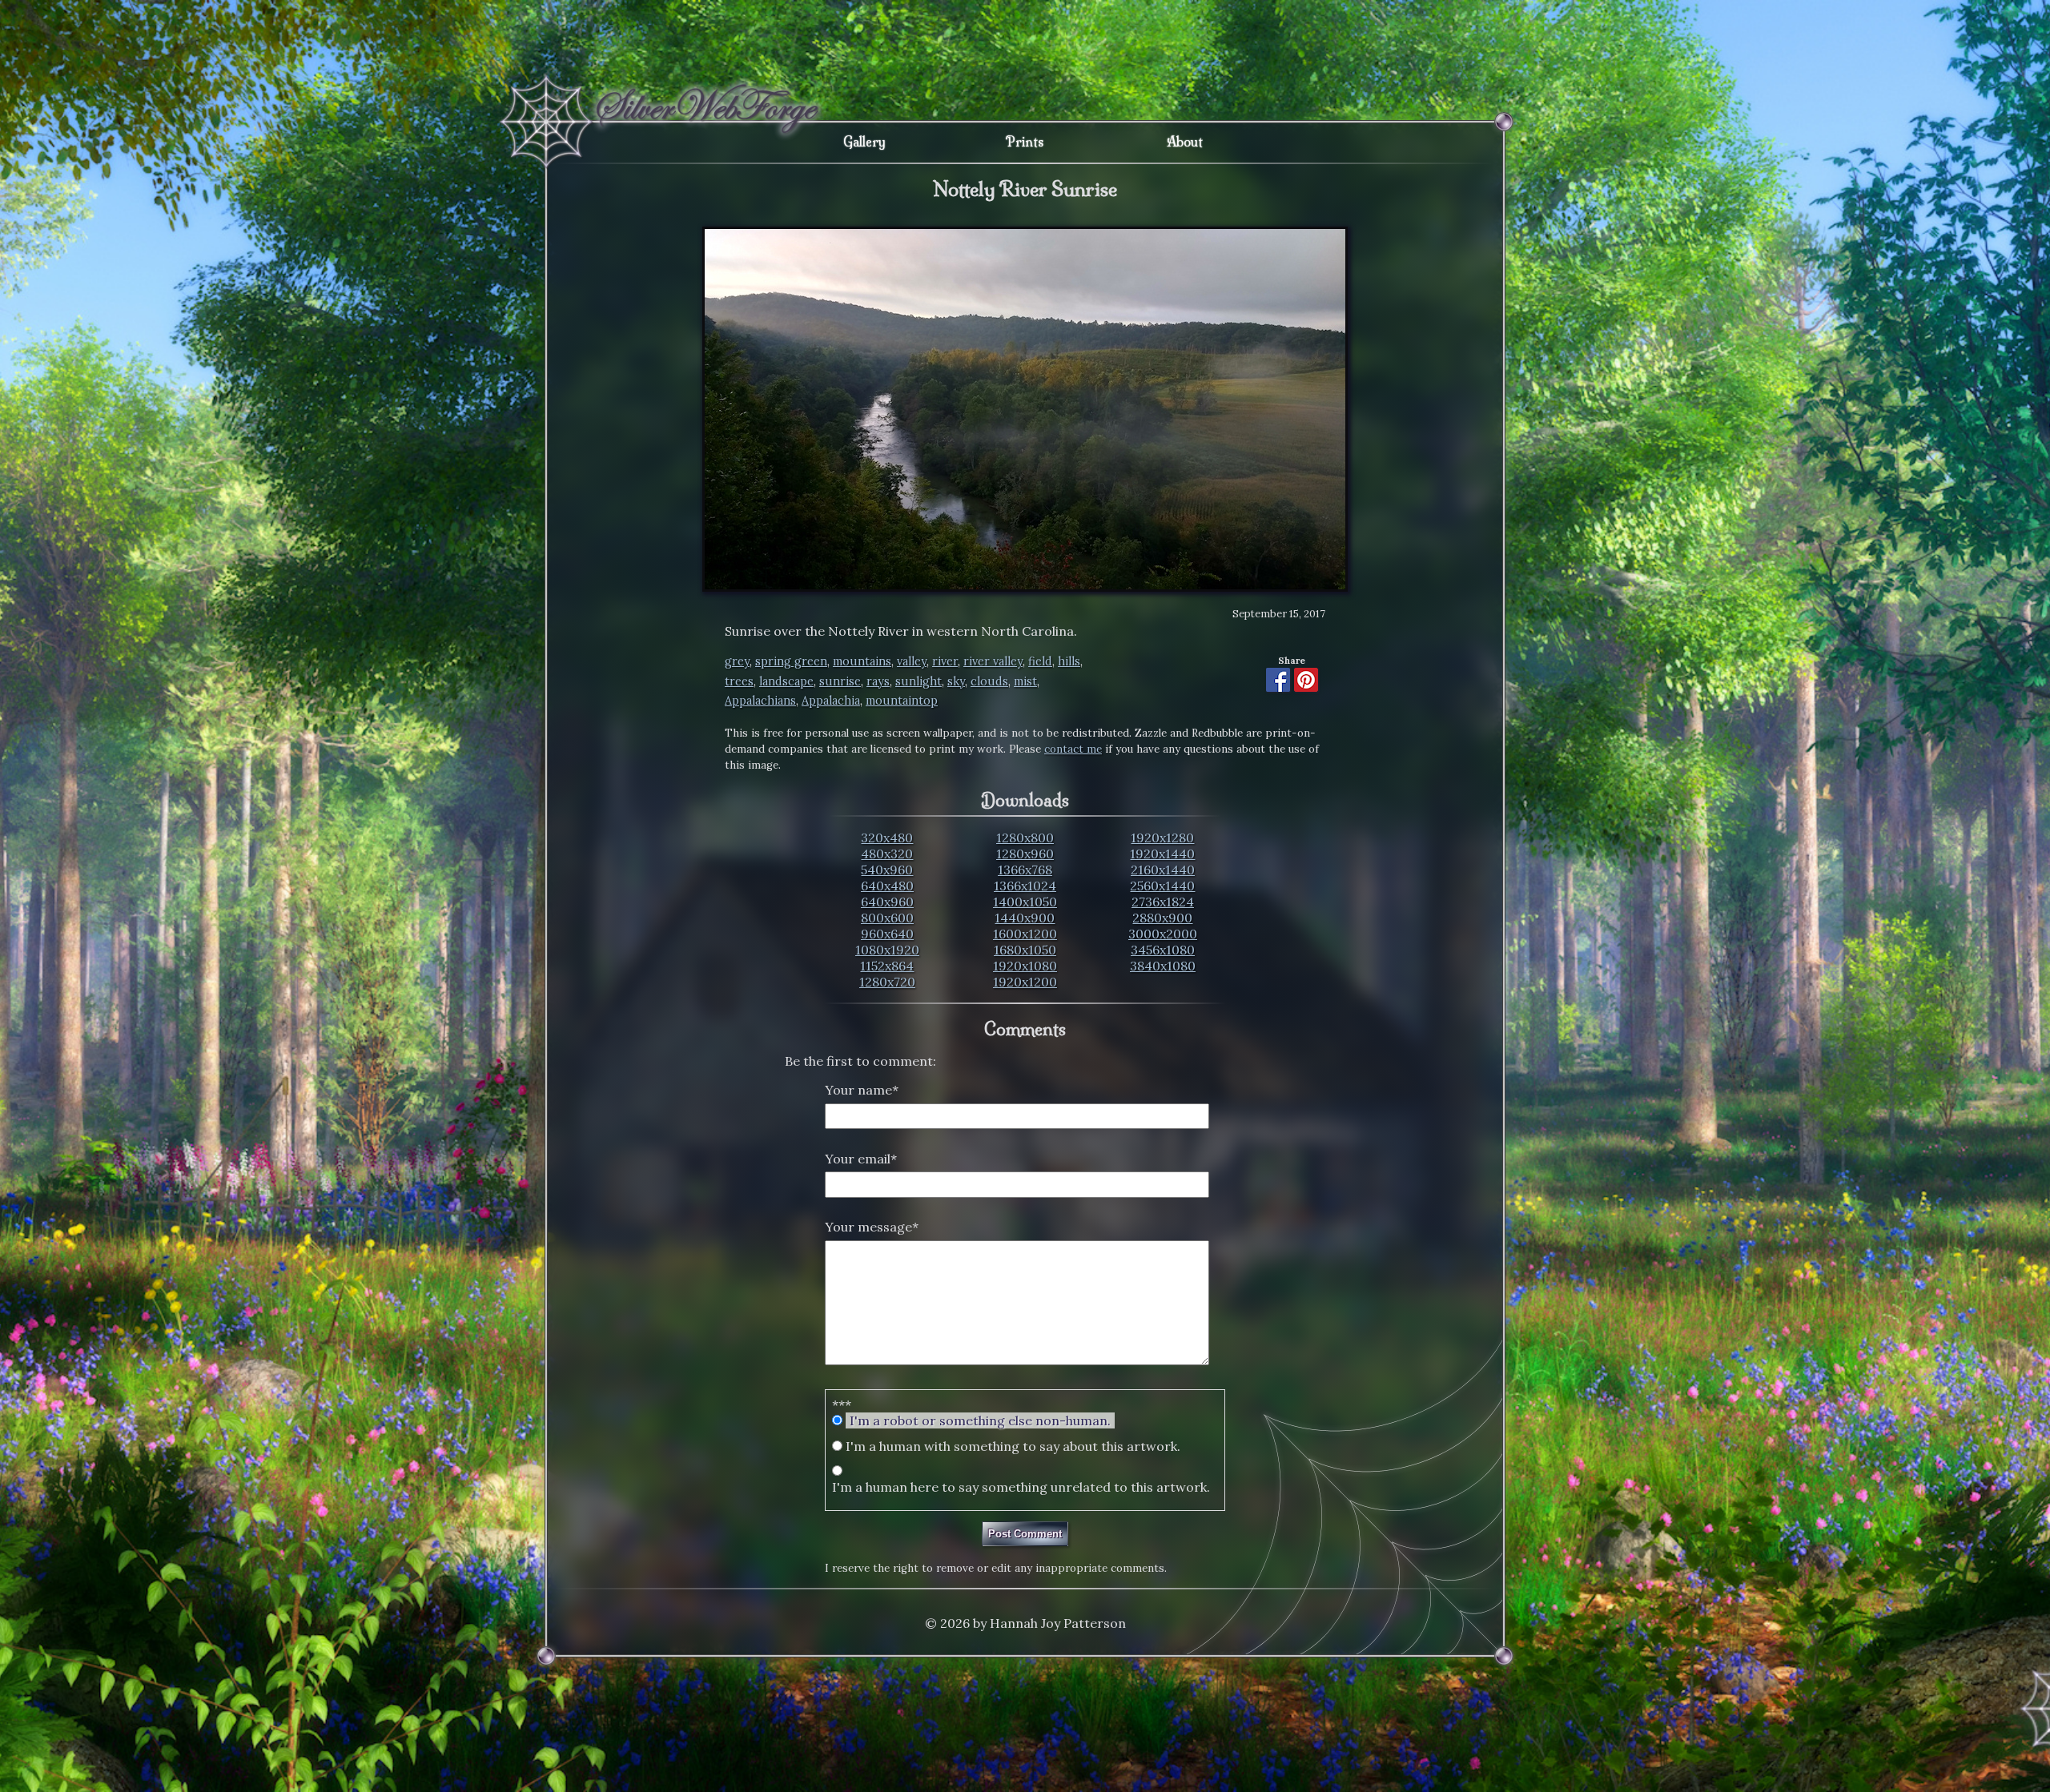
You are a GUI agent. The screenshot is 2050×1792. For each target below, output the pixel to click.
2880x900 (1162, 918)
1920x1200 (1025, 982)
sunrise (840, 681)
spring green (791, 661)
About (1185, 142)
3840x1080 (1163, 966)
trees (739, 681)
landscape (786, 681)
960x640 (887, 934)
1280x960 (1025, 854)
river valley (993, 661)
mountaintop (902, 701)
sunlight (918, 681)
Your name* (862, 1090)
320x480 (887, 838)
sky (956, 681)
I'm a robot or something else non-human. (980, 1420)
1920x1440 (1162, 854)
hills (1069, 661)
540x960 (887, 870)
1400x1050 (1025, 902)
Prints (1025, 142)
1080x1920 (887, 950)
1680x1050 (1025, 950)
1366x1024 (1025, 886)
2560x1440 (1162, 886)
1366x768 (1025, 870)
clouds (989, 681)
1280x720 (887, 982)
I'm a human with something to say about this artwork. (1013, 1446)
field (1040, 661)
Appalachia (831, 701)
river (945, 661)
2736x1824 (1163, 902)
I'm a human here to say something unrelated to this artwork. (1021, 1487)
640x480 (887, 886)
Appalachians (760, 701)
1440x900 (1025, 918)
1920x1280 (1162, 838)
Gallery (864, 142)
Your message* (872, 1227)
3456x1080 (1163, 950)
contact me (1073, 749)
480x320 (887, 854)
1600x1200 (1025, 934)
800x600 (887, 918)
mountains (862, 661)
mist (1025, 681)
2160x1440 (1163, 870)
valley (912, 661)
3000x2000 (1163, 934)
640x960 (887, 902)
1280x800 (1025, 838)
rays (878, 681)
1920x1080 (1025, 966)
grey (737, 661)
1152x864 (887, 966)
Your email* (861, 1159)
